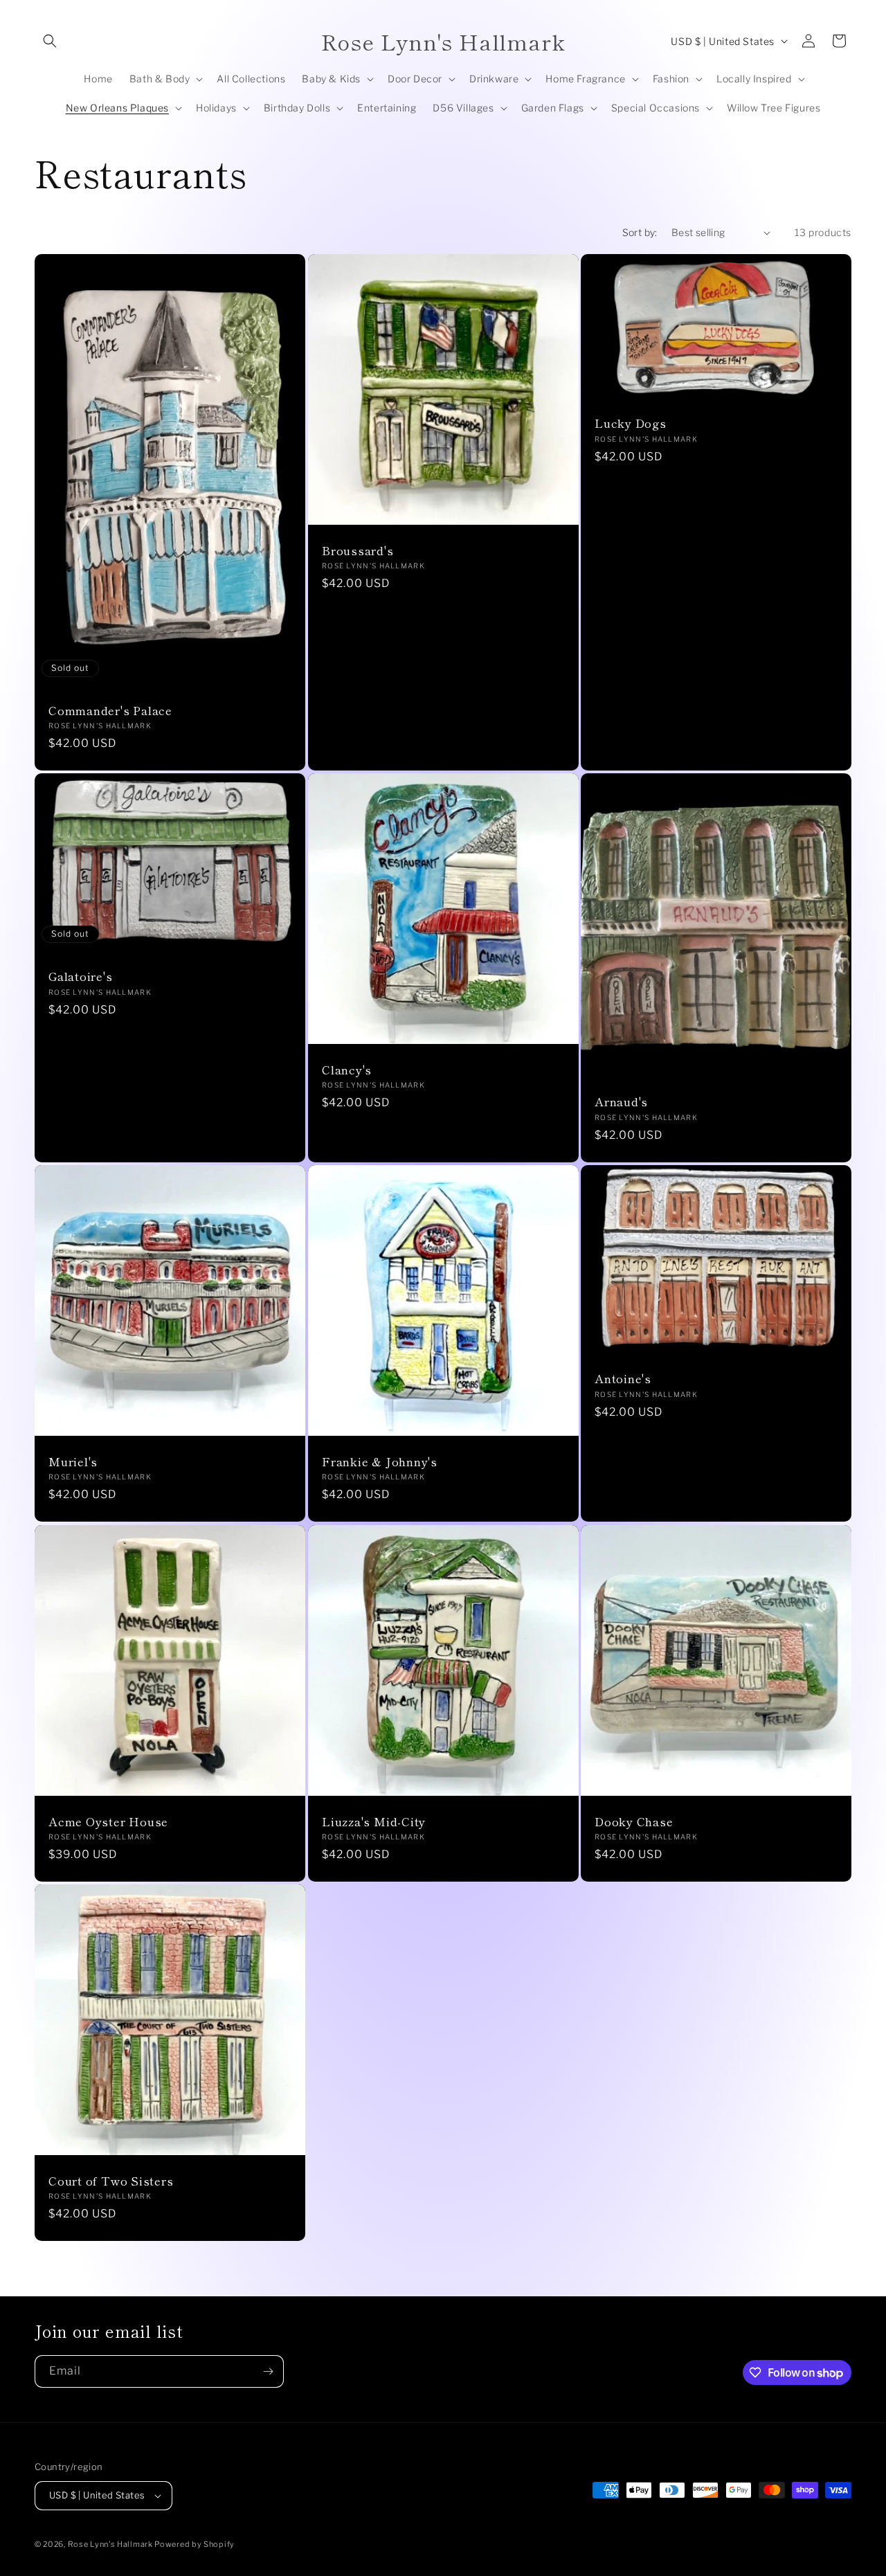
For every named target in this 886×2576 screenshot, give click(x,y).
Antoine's (623, 1379)
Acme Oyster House (108, 1821)
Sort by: (640, 232)
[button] (50, 41)
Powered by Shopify (195, 2544)
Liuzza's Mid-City (374, 1821)
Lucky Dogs (631, 423)
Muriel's (73, 1462)
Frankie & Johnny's (380, 1462)
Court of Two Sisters (111, 2181)
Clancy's (347, 1070)
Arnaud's (621, 1102)
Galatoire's (81, 977)
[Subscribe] (268, 2371)
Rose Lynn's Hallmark (111, 2544)
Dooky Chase (634, 1821)
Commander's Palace (110, 711)
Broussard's (358, 551)
